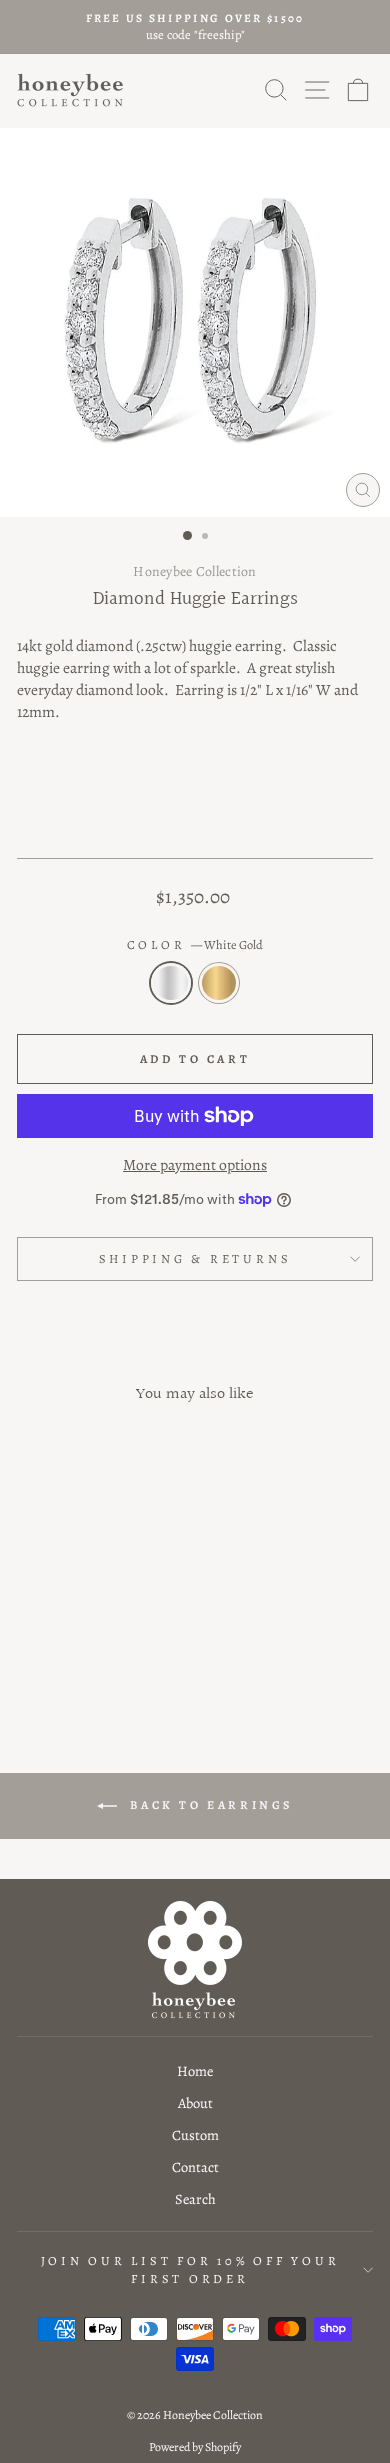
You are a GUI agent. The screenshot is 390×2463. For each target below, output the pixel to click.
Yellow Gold (219, 983)
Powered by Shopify (195, 2447)
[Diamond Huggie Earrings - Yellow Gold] (96, 1654)
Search (195, 2199)
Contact (195, 2167)
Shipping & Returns (195, 1258)
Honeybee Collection (194, 571)
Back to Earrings (209, 1804)
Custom (195, 2135)
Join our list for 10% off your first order (190, 2269)
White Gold (171, 983)
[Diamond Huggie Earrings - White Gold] (73, 1654)
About (195, 2103)
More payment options (195, 1164)
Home (195, 2071)
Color (195, 944)
